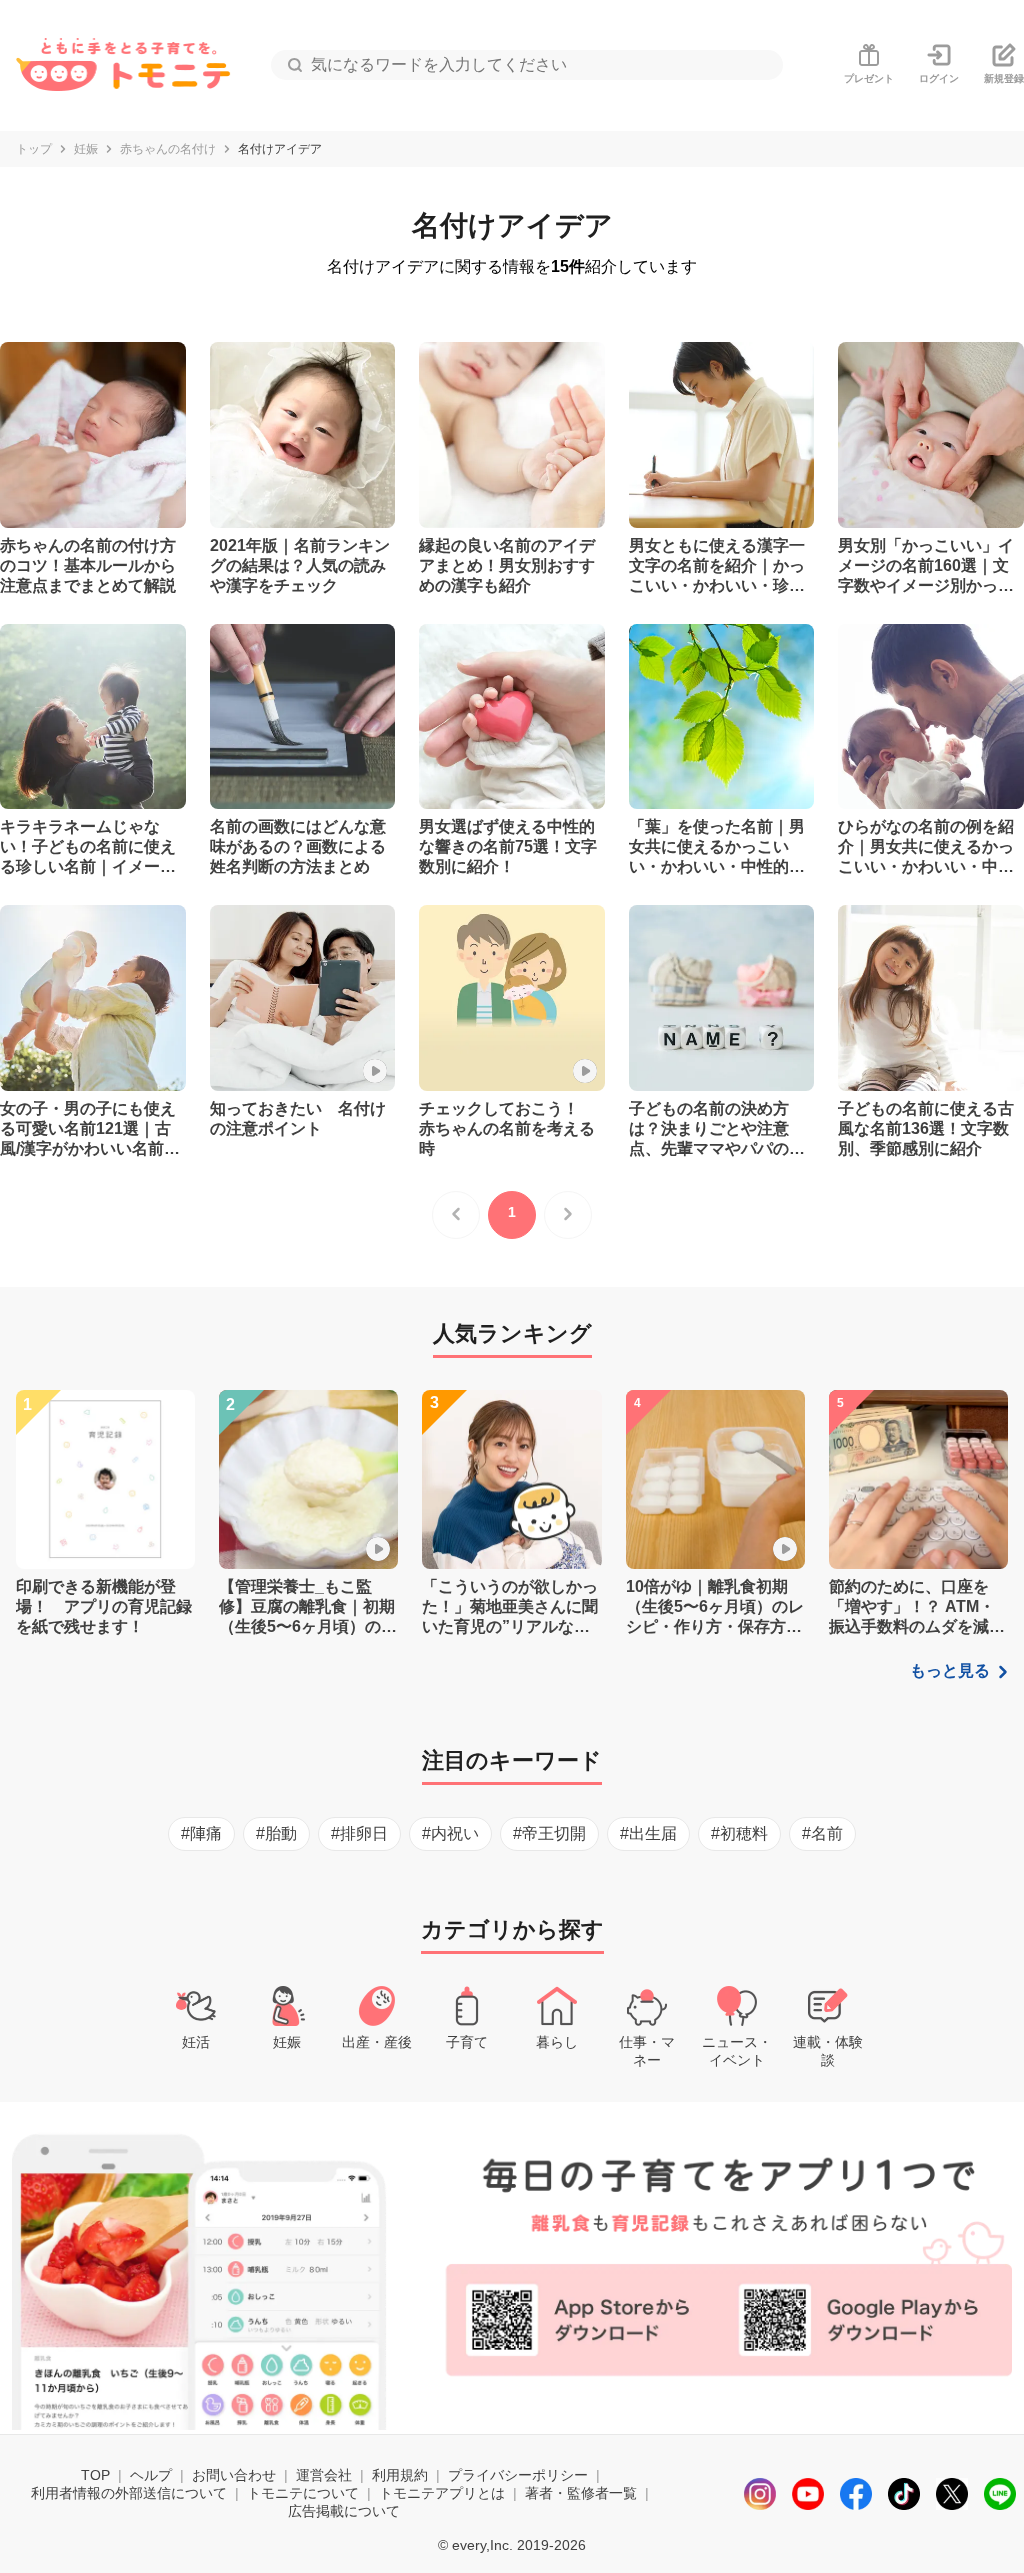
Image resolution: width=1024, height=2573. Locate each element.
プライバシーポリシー (518, 2475)
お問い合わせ (234, 2475)
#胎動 (276, 1833)
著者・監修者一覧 (581, 2493)
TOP (95, 2475)
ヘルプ (151, 2475)
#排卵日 (359, 1833)
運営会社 (324, 2475)
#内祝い (450, 1833)
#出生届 (648, 1833)
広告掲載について (344, 2511)
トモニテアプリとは (442, 2493)
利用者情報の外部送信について (129, 2493)
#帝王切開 (549, 1833)
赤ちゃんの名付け (168, 149)
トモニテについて (303, 2493)
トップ (34, 149)
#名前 (822, 1833)
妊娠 (86, 149)
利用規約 (400, 2475)
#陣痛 (201, 1833)
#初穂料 (739, 1833)
